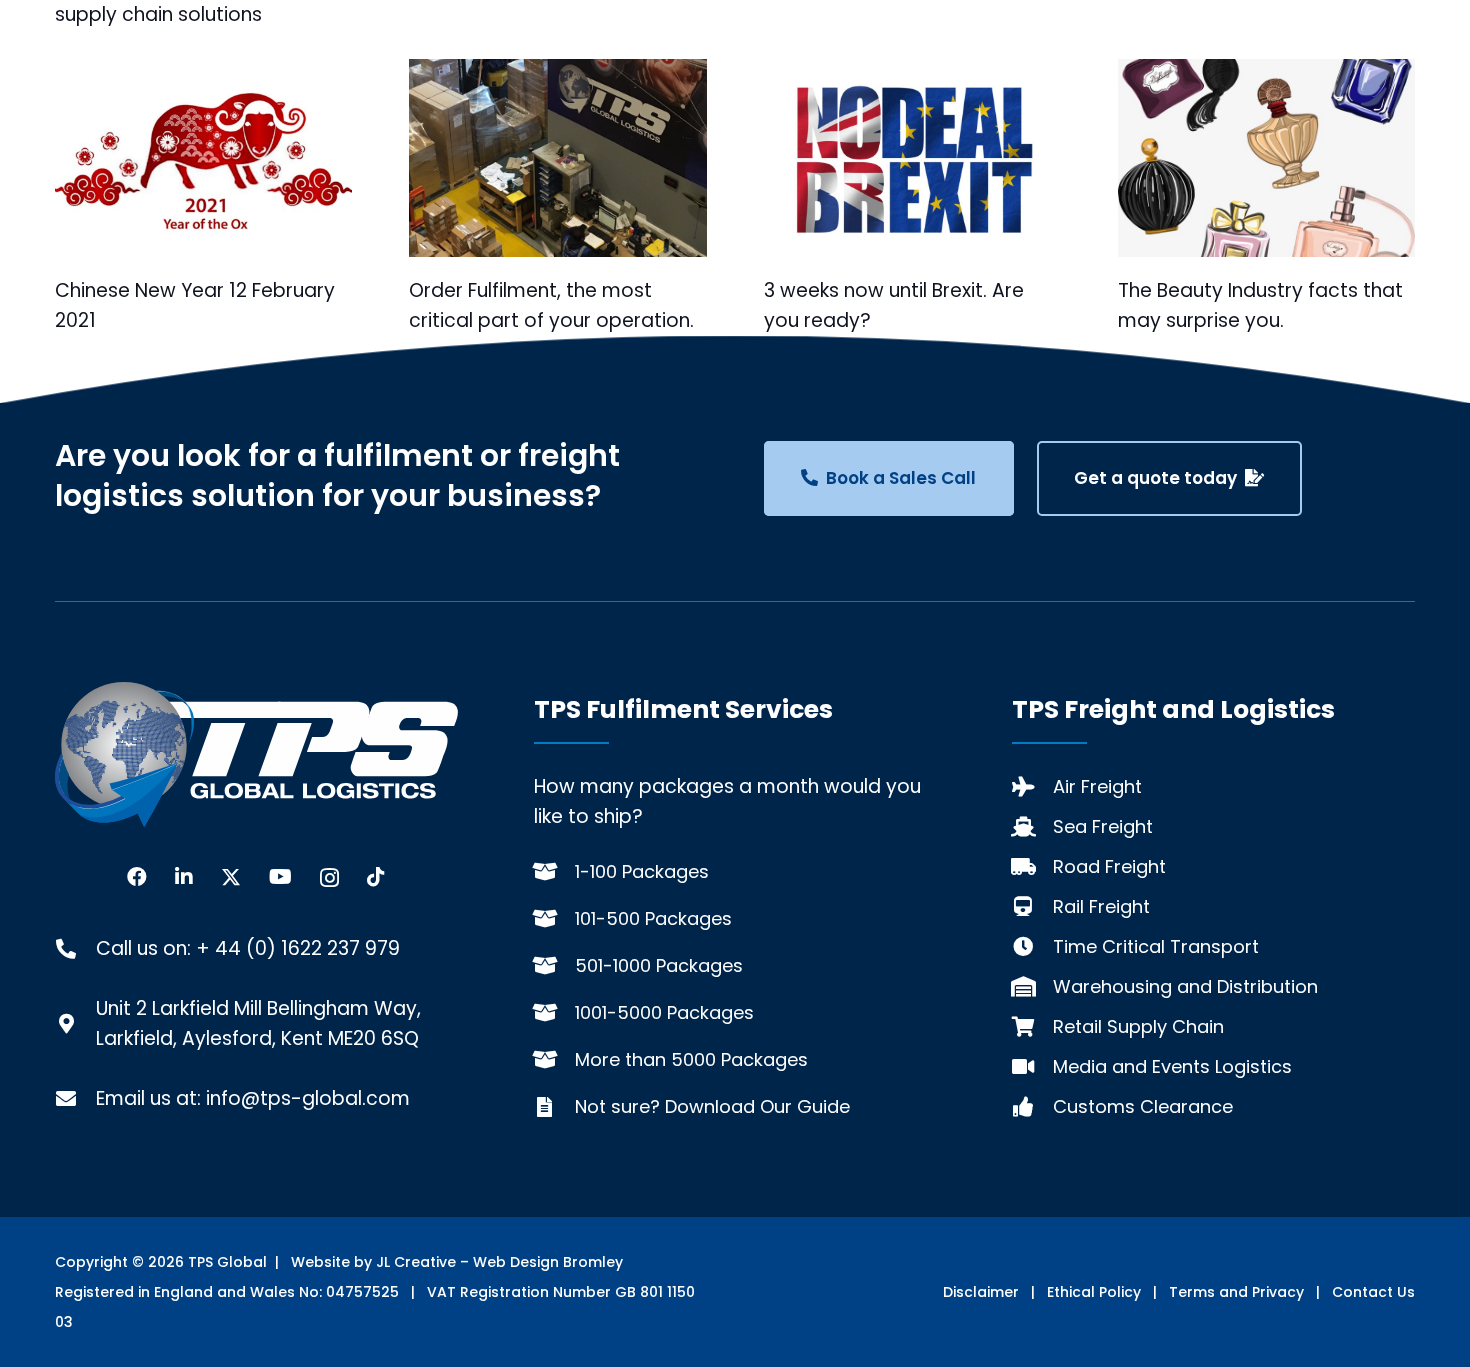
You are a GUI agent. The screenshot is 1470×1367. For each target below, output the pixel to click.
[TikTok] (376, 877)
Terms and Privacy (1236, 1292)
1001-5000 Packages (664, 1012)
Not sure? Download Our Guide (712, 1106)
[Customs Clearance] (1032, 1107)
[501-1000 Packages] (554, 966)
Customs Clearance (1143, 1106)
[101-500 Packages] (554, 919)
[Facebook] (137, 877)
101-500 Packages (653, 918)
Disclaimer (981, 1292)
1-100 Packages (642, 871)
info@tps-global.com (308, 1098)
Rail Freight (1101, 906)
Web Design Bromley (548, 1262)
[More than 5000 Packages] (554, 1060)
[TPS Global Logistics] (256, 754)
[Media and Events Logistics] (1032, 1067)
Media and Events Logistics (1172, 1066)
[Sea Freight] (1032, 827)
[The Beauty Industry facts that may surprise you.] (1266, 158)
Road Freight (1109, 866)
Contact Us (1373, 1292)
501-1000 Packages (659, 965)
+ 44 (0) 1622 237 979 (298, 948)
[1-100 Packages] (554, 872)
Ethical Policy (1094, 1292)
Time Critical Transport (1156, 946)
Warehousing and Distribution (1185, 986)
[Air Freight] (1032, 787)
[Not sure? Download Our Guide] (554, 1107)
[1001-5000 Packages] (554, 1013)
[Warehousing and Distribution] (1032, 987)
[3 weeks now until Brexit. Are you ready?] (912, 158)
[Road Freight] (1032, 867)
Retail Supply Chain (1138, 1026)
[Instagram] (329, 878)
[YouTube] (280, 877)
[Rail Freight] (1032, 907)
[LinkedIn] (184, 877)
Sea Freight (1103, 826)
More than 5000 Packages (691, 1059)
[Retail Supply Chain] (1032, 1027)
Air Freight (1097, 786)
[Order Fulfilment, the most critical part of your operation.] (557, 158)
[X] (231, 877)
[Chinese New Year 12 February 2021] (203, 158)
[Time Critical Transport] (1032, 947)
